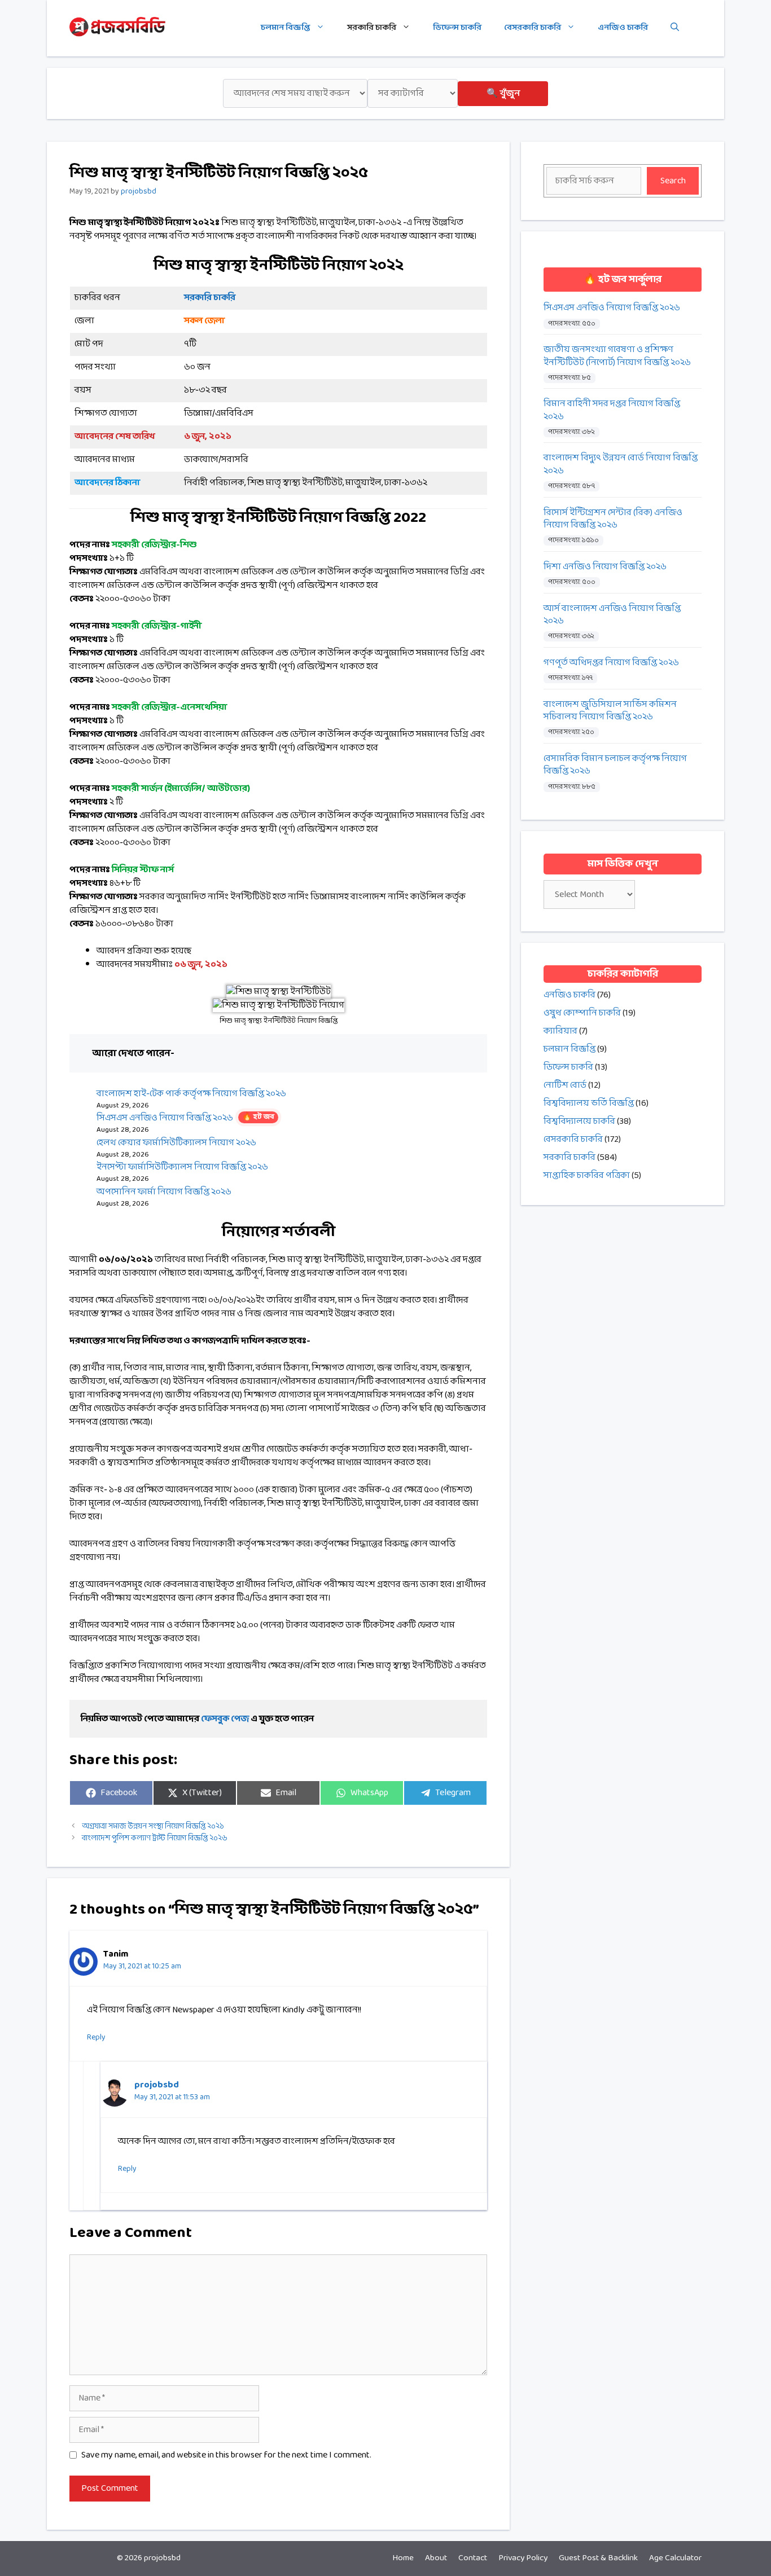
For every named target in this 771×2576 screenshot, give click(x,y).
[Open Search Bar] (675, 28)
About (436, 2558)
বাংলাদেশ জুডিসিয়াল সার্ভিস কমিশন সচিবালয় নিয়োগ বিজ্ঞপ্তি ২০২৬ (610, 711)
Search (673, 181)
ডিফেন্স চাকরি (457, 28)
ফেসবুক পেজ (225, 1719)
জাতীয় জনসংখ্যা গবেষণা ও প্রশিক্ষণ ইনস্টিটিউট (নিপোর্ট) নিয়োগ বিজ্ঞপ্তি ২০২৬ (617, 356)
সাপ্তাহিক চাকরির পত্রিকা (587, 1175)
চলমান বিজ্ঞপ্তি (286, 28)
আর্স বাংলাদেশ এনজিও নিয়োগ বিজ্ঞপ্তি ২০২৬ (612, 615)
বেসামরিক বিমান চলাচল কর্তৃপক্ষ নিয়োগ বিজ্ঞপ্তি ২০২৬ (615, 765)
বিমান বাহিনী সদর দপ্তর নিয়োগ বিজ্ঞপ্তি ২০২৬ (612, 410)
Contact (473, 2558)
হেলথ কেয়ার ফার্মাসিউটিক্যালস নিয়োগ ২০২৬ (176, 1143)
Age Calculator (675, 2558)
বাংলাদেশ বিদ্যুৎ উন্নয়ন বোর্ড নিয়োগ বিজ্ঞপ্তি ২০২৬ (621, 465)
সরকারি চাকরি (372, 28)
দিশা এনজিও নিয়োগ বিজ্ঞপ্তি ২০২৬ (605, 567)
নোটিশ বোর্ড (565, 1085)
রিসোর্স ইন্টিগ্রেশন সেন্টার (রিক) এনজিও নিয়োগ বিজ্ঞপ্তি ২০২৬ (613, 519)
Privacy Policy (523, 2558)
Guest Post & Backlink (598, 2558)
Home (403, 2558)
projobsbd (157, 2085)
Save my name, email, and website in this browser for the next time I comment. (226, 2455)
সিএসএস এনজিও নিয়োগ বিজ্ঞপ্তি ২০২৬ (185, 1118)
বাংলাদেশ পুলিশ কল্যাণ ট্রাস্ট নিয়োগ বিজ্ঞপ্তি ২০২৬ (155, 1838)
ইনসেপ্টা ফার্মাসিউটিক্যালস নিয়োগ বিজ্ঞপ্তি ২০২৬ (182, 1167)
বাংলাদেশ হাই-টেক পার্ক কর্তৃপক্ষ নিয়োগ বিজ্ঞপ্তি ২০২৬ (191, 1094)
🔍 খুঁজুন (503, 93)
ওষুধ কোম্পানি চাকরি (582, 1013)
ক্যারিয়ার (560, 1031)
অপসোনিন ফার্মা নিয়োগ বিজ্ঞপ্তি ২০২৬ (164, 1192)
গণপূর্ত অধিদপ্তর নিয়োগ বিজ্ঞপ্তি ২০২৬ (611, 663)
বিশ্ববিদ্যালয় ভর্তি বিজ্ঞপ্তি (589, 1103)
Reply (96, 2037)
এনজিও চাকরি (623, 28)
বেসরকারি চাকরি (533, 28)
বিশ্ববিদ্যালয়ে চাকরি (579, 1121)
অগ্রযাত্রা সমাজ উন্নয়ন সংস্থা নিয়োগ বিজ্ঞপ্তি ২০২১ (153, 1827)
